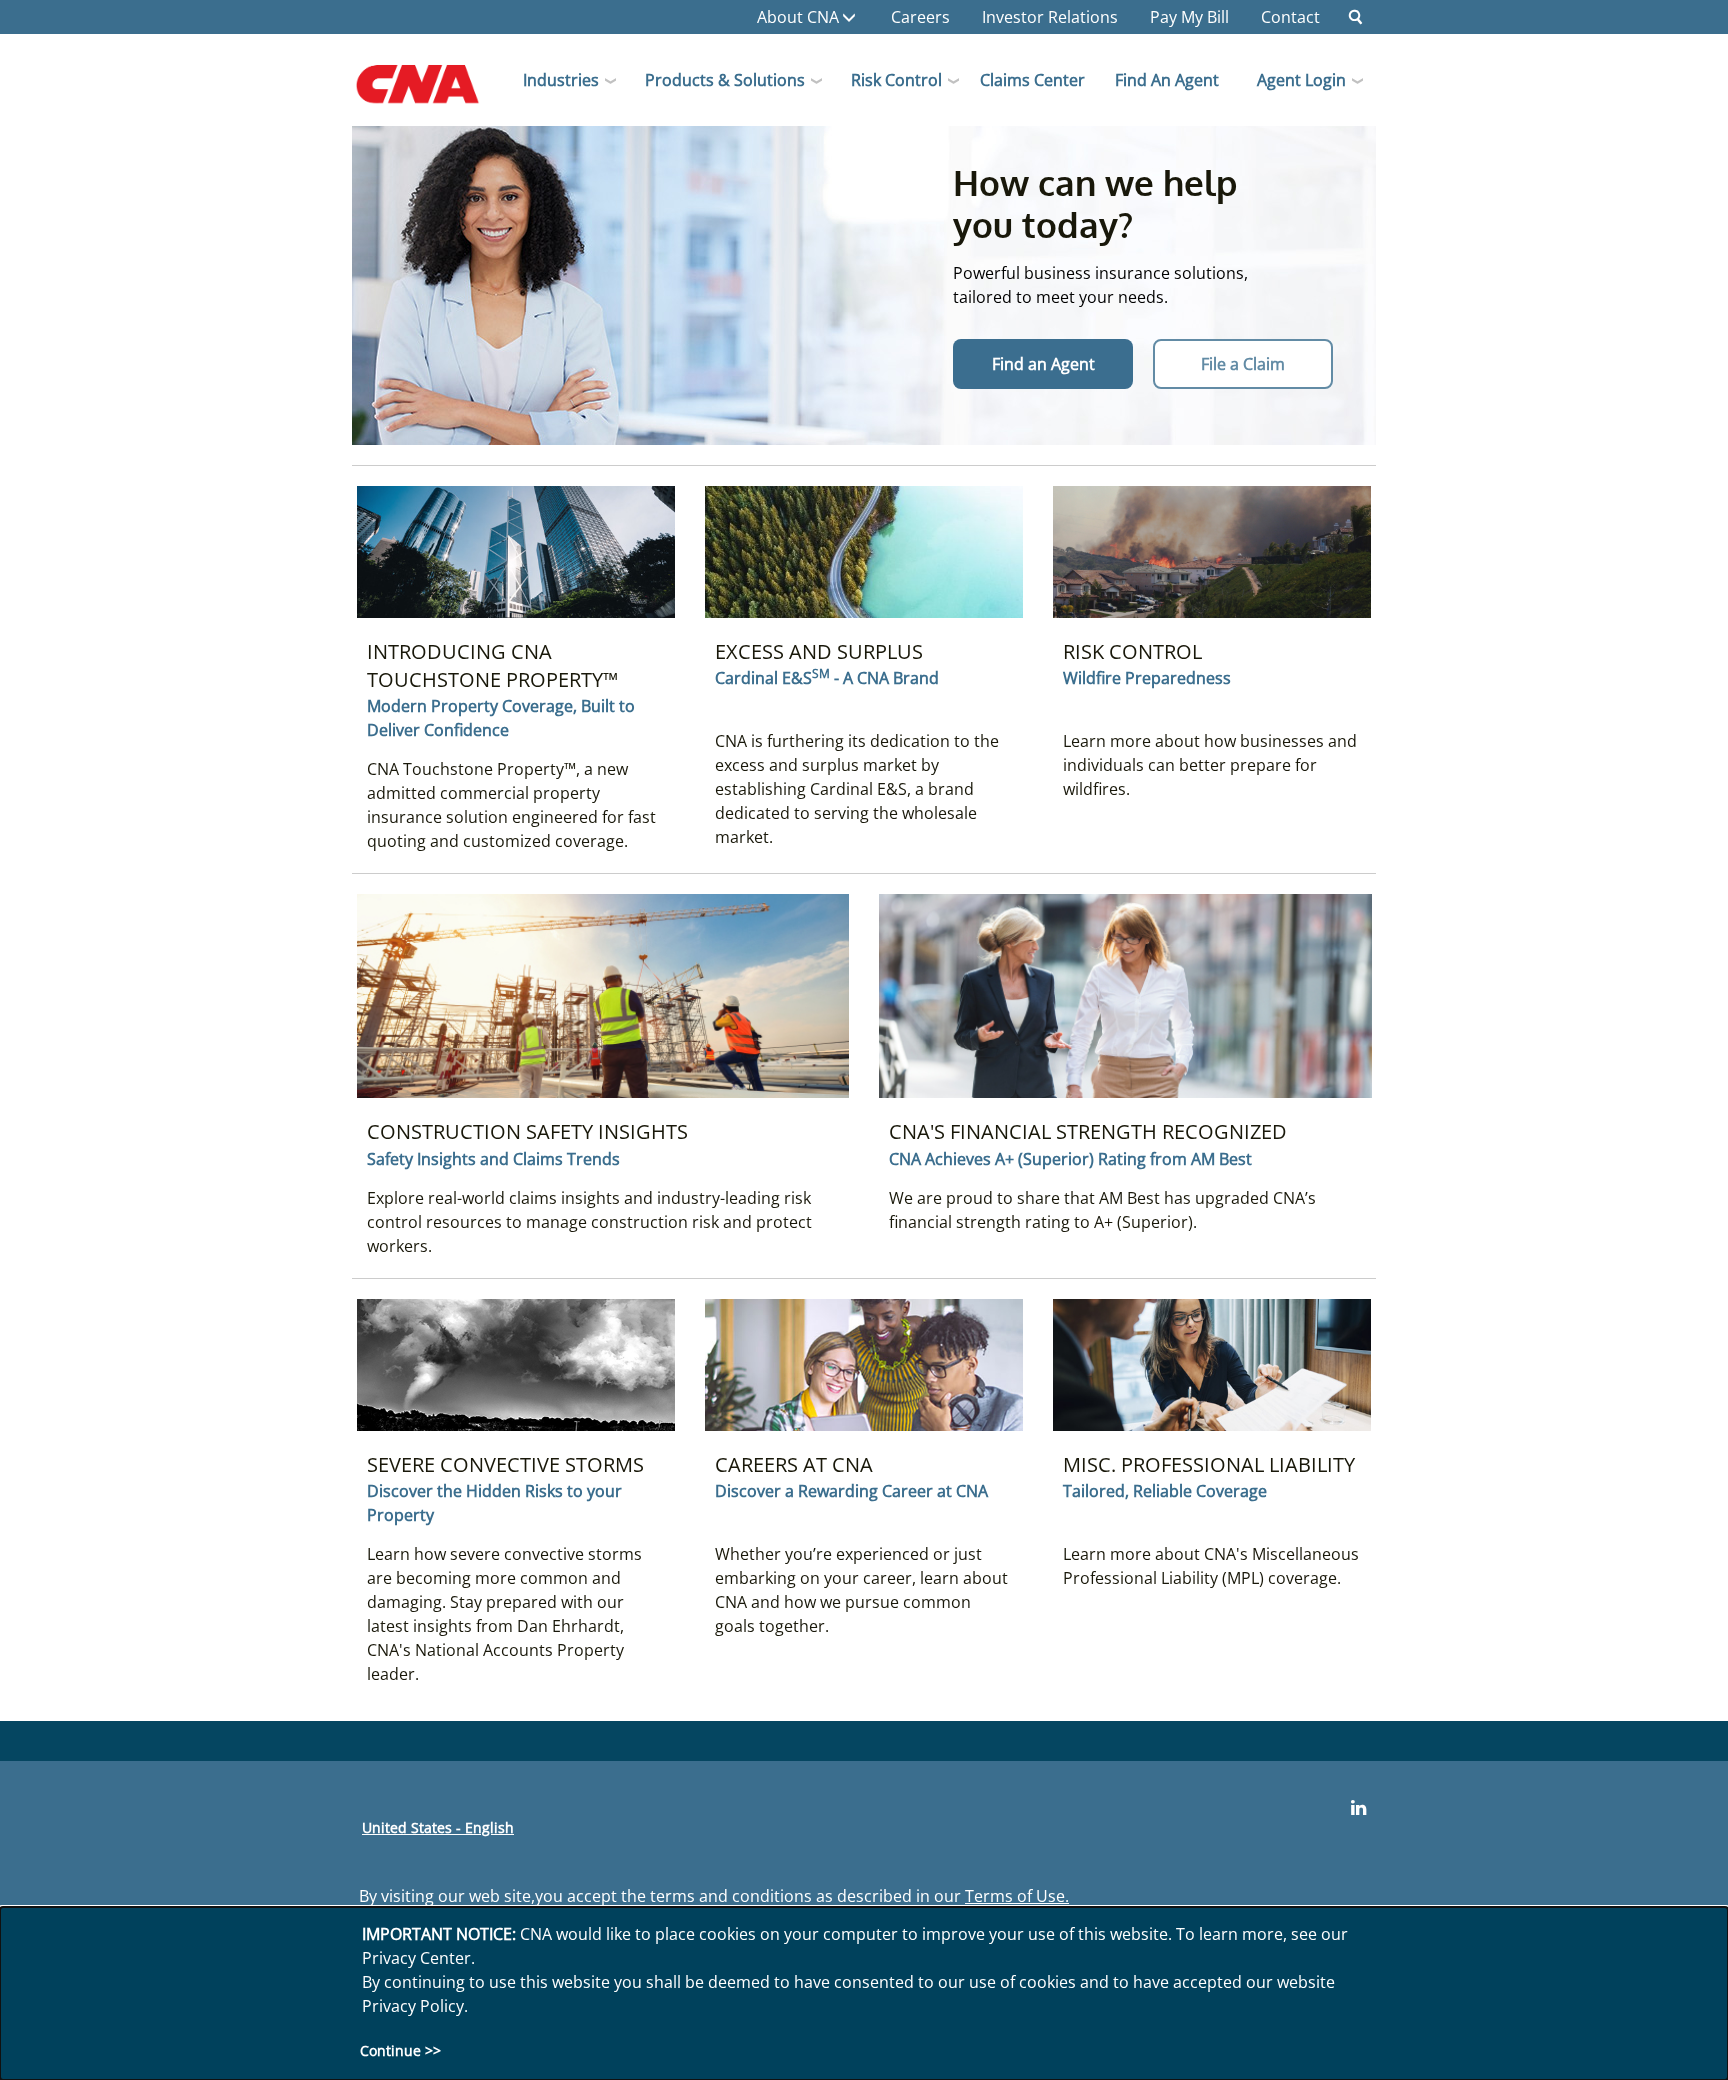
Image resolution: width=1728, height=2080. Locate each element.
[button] (1356, 17)
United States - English (438, 1827)
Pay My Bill (1189, 17)
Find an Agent (1167, 80)
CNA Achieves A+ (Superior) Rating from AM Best (1070, 1159)
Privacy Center (416, 1958)
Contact (1290, 17)
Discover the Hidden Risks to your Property (494, 1503)
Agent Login (1301, 80)
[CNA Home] (434, 91)
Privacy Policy (413, 2006)
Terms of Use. (1017, 1896)
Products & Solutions (725, 80)
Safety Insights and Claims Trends (493, 1159)
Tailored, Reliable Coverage (1165, 1491)
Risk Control (896, 80)
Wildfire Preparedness (1147, 678)
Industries (561, 80)
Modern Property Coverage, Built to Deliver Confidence (501, 718)
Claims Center (1032, 80)
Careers (920, 17)
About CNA (798, 17)
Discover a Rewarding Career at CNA (851, 1491)
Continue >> (400, 2050)
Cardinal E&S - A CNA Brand (827, 677)
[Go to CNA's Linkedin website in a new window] (1358, 1808)
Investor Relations (1050, 17)
